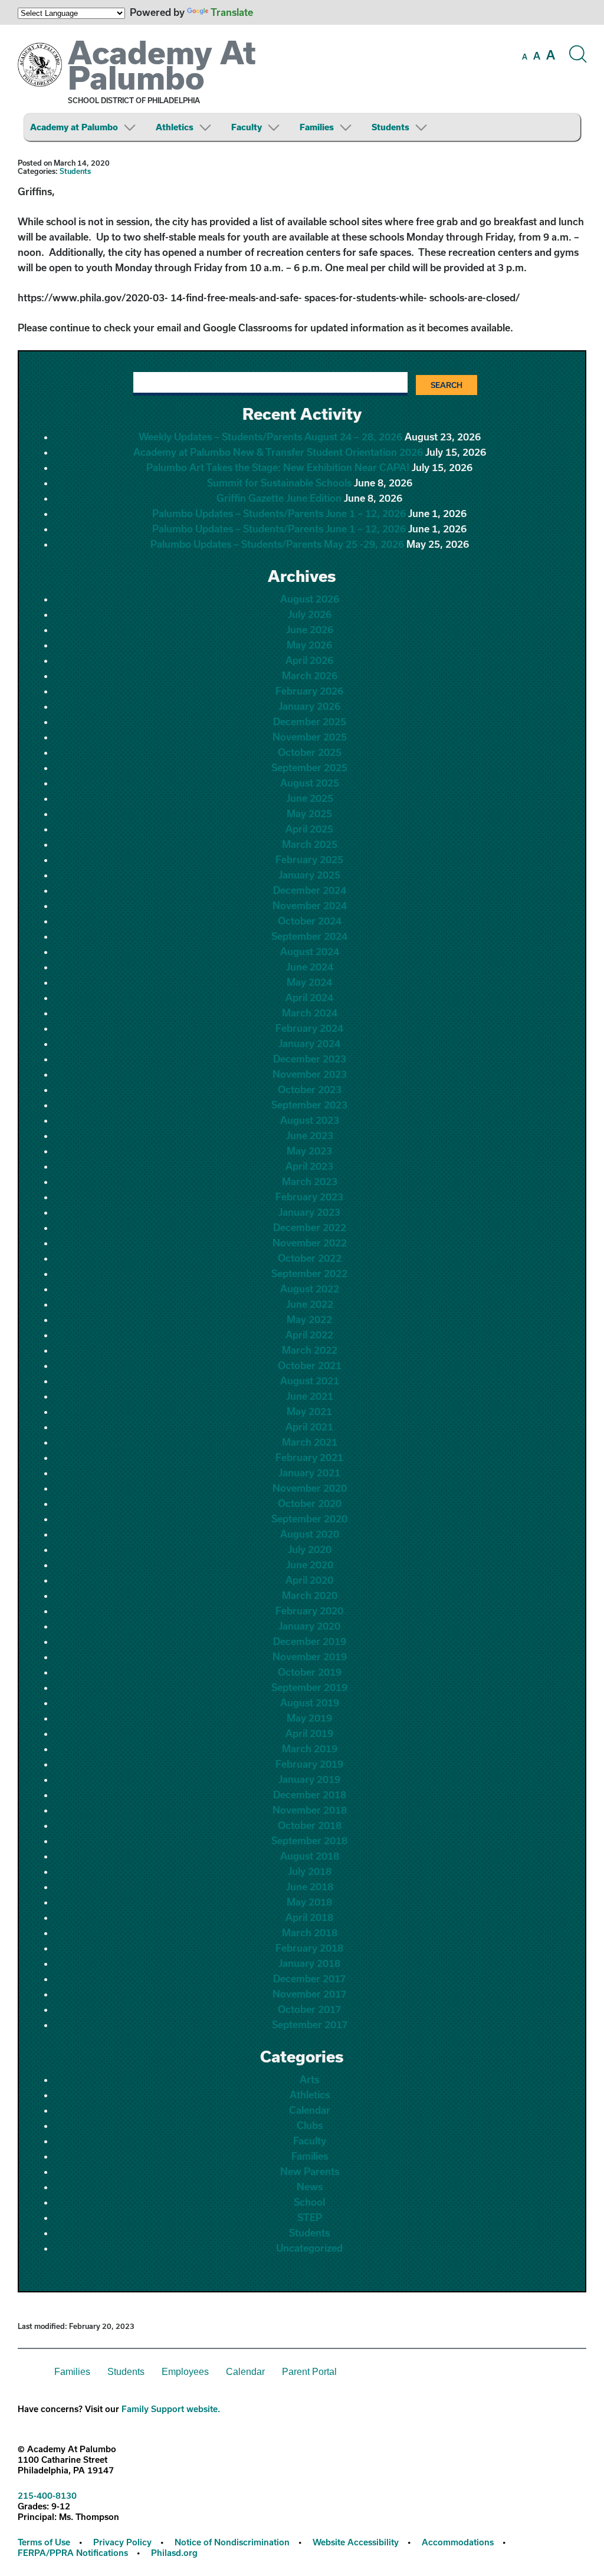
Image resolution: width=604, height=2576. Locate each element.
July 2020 (310, 1549)
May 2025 (309, 813)
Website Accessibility (356, 2542)
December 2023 (310, 1059)
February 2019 (309, 1764)
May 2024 (309, 982)
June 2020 (310, 1565)
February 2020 (309, 1611)
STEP (310, 2217)
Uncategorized (309, 2248)
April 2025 (309, 829)
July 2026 (310, 614)
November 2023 (310, 1074)
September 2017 (310, 2024)
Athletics (175, 127)
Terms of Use (44, 2542)
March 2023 (310, 1181)
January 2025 (309, 875)
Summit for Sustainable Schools (279, 483)
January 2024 (309, 1043)
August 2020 (310, 1534)
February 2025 (309, 859)
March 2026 (310, 675)
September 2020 (309, 1519)
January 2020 (309, 1626)
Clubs (310, 2125)
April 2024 (309, 997)
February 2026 (309, 691)
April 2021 (309, 1427)
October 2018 (310, 1825)
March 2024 (310, 1013)
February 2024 (309, 1028)
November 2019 (310, 1657)
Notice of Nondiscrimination (232, 2542)
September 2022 (309, 1273)
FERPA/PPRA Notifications (73, 2553)
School (309, 2202)
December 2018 (310, 1794)
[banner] (302, 87)
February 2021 (309, 1457)
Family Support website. (171, 2409)
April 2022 (309, 1335)
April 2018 (309, 1917)
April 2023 (309, 1166)
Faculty (247, 127)
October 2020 (310, 1503)
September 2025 (309, 767)
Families (317, 127)
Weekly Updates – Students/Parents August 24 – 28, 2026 (270, 437)
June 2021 (310, 1396)
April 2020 (309, 1580)
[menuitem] (92, 127)
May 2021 (309, 1411)
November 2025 (310, 737)
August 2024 (310, 951)
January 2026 (309, 706)
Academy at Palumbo (74, 127)
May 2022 (309, 1319)
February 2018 (309, 1948)
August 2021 (310, 1381)
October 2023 (310, 1089)
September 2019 (309, 1687)
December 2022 (310, 1227)
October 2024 (310, 921)
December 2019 (310, 1641)
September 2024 (309, 936)
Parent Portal (309, 2372)
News (310, 2187)
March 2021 (310, 1442)
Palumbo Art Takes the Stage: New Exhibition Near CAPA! (278, 467)
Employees (185, 2372)
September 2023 (309, 1105)
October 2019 (310, 1672)
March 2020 (310, 1595)
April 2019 (309, 1733)
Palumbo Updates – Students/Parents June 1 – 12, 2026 (279, 513)
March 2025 (310, 844)
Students (390, 127)
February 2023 (309, 1197)
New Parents (310, 2171)
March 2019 (310, 1748)
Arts (309, 2079)
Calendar (310, 2110)
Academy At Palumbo (162, 65)
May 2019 (309, 1718)
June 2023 (310, 1135)
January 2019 (309, 1779)
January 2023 (309, 1212)
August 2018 (310, 1856)
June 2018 (310, 1886)
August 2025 (310, 783)
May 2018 (309, 1902)
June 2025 (310, 798)
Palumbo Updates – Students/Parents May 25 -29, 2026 (277, 544)
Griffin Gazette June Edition (279, 498)
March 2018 (310, 1932)
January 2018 (309, 1963)
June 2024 (310, 967)
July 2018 (310, 1871)
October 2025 (310, 752)
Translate (232, 12)
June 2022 (310, 1304)
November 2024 (310, 905)
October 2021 (310, 1365)
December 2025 (310, 721)
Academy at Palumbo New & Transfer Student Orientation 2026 (278, 452)
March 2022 (310, 1350)
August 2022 (310, 1289)
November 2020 (310, 1488)
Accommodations (458, 2542)
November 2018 (310, 1810)
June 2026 (310, 629)
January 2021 (309, 1473)
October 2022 (310, 1258)
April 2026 (309, 660)
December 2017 (309, 1978)
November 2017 (309, 1994)
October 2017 (309, 2009)
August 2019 (310, 1702)
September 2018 (309, 1840)
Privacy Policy (122, 2542)
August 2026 (310, 599)
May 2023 (309, 1151)
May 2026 (309, 645)
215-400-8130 (47, 2496)
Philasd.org (174, 2553)
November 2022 (310, 1243)
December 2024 (310, 890)
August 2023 (310, 1120)
